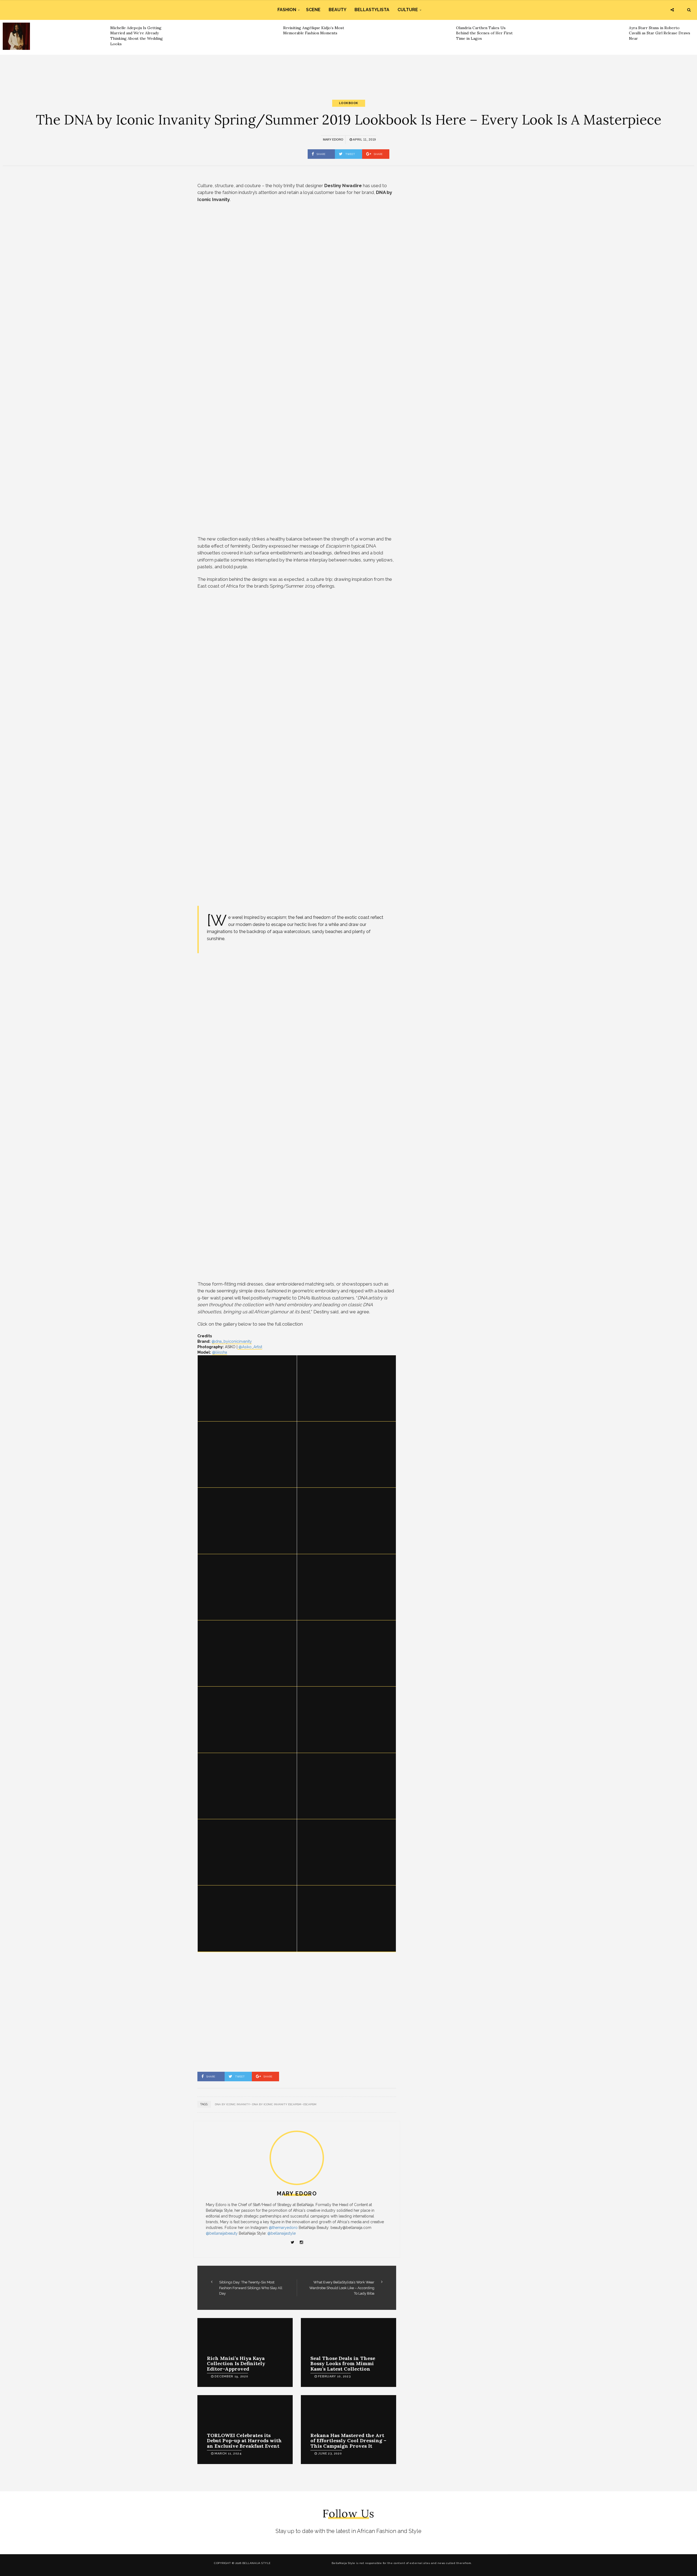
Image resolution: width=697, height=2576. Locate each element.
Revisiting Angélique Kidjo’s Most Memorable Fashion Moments (314, 31)
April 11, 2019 (364, 139)
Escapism (310, 2104)
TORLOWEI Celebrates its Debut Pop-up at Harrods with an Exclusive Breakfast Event (244, 2441)
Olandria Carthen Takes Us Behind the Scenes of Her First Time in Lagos (484, 33)
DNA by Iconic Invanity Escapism (277, 2104)
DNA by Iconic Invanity (232, 2104)
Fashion (287, 10)
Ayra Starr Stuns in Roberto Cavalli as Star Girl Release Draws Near (660, 33)
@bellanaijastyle (282, 2233)
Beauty (337, 10)
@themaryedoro (283, 2228)
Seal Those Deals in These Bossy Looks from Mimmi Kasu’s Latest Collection (343, 2364)
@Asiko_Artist (250, 1347)
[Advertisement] (348, 72)
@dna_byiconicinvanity (232, 1341)
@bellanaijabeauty (222, 2233)
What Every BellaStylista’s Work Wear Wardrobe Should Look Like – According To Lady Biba (342, 2288)
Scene (313, 10)
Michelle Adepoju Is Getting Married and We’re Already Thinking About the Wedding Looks (137, 36)
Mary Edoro (333, 139)
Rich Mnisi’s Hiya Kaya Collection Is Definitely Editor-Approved (236, 2364)
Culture (408, 10)
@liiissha (220, 1352)
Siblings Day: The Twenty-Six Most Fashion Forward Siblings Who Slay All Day (251, 2288)
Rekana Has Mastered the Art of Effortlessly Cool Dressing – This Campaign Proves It (348, 2441)
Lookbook (349, 103)
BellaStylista (372, 10)
